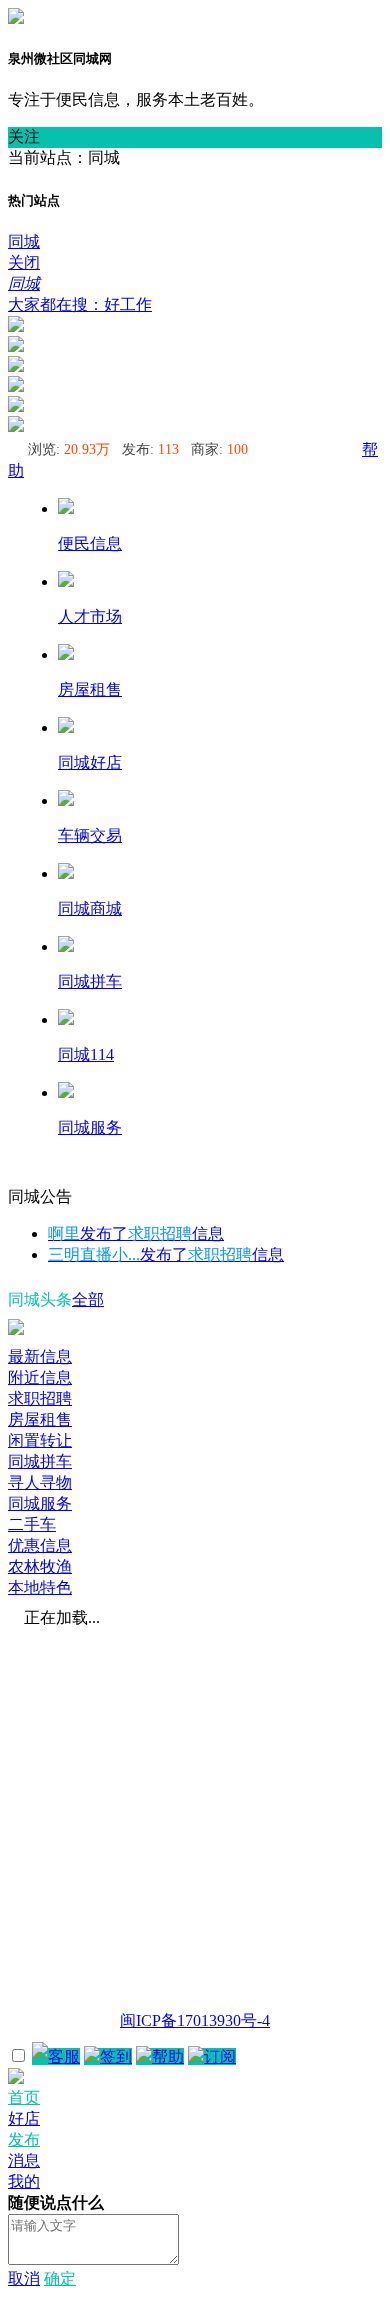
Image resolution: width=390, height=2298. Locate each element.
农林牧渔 (40, 1566)
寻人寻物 (40, 1482)
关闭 (24, 262)
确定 (60, 2278)
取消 (24, 2278)
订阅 (220, 2056)
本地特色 (40, 1587)
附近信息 (40, 1377)
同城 (24, 241)
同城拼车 (40, 1461)
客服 (64, 2056)
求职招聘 (40, 1398)
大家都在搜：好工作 (80, 304)
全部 (88, 1299)
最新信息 (40, 1356)
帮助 (168, 2056)
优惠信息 (40, 1545)
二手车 (32, 1524)
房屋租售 (40, 1419)
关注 (24, 136)
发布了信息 (136, 1233)
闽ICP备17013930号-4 (195, 2020)
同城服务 (40, 1503)
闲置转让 (40, 1440)
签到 (116, 2056)
